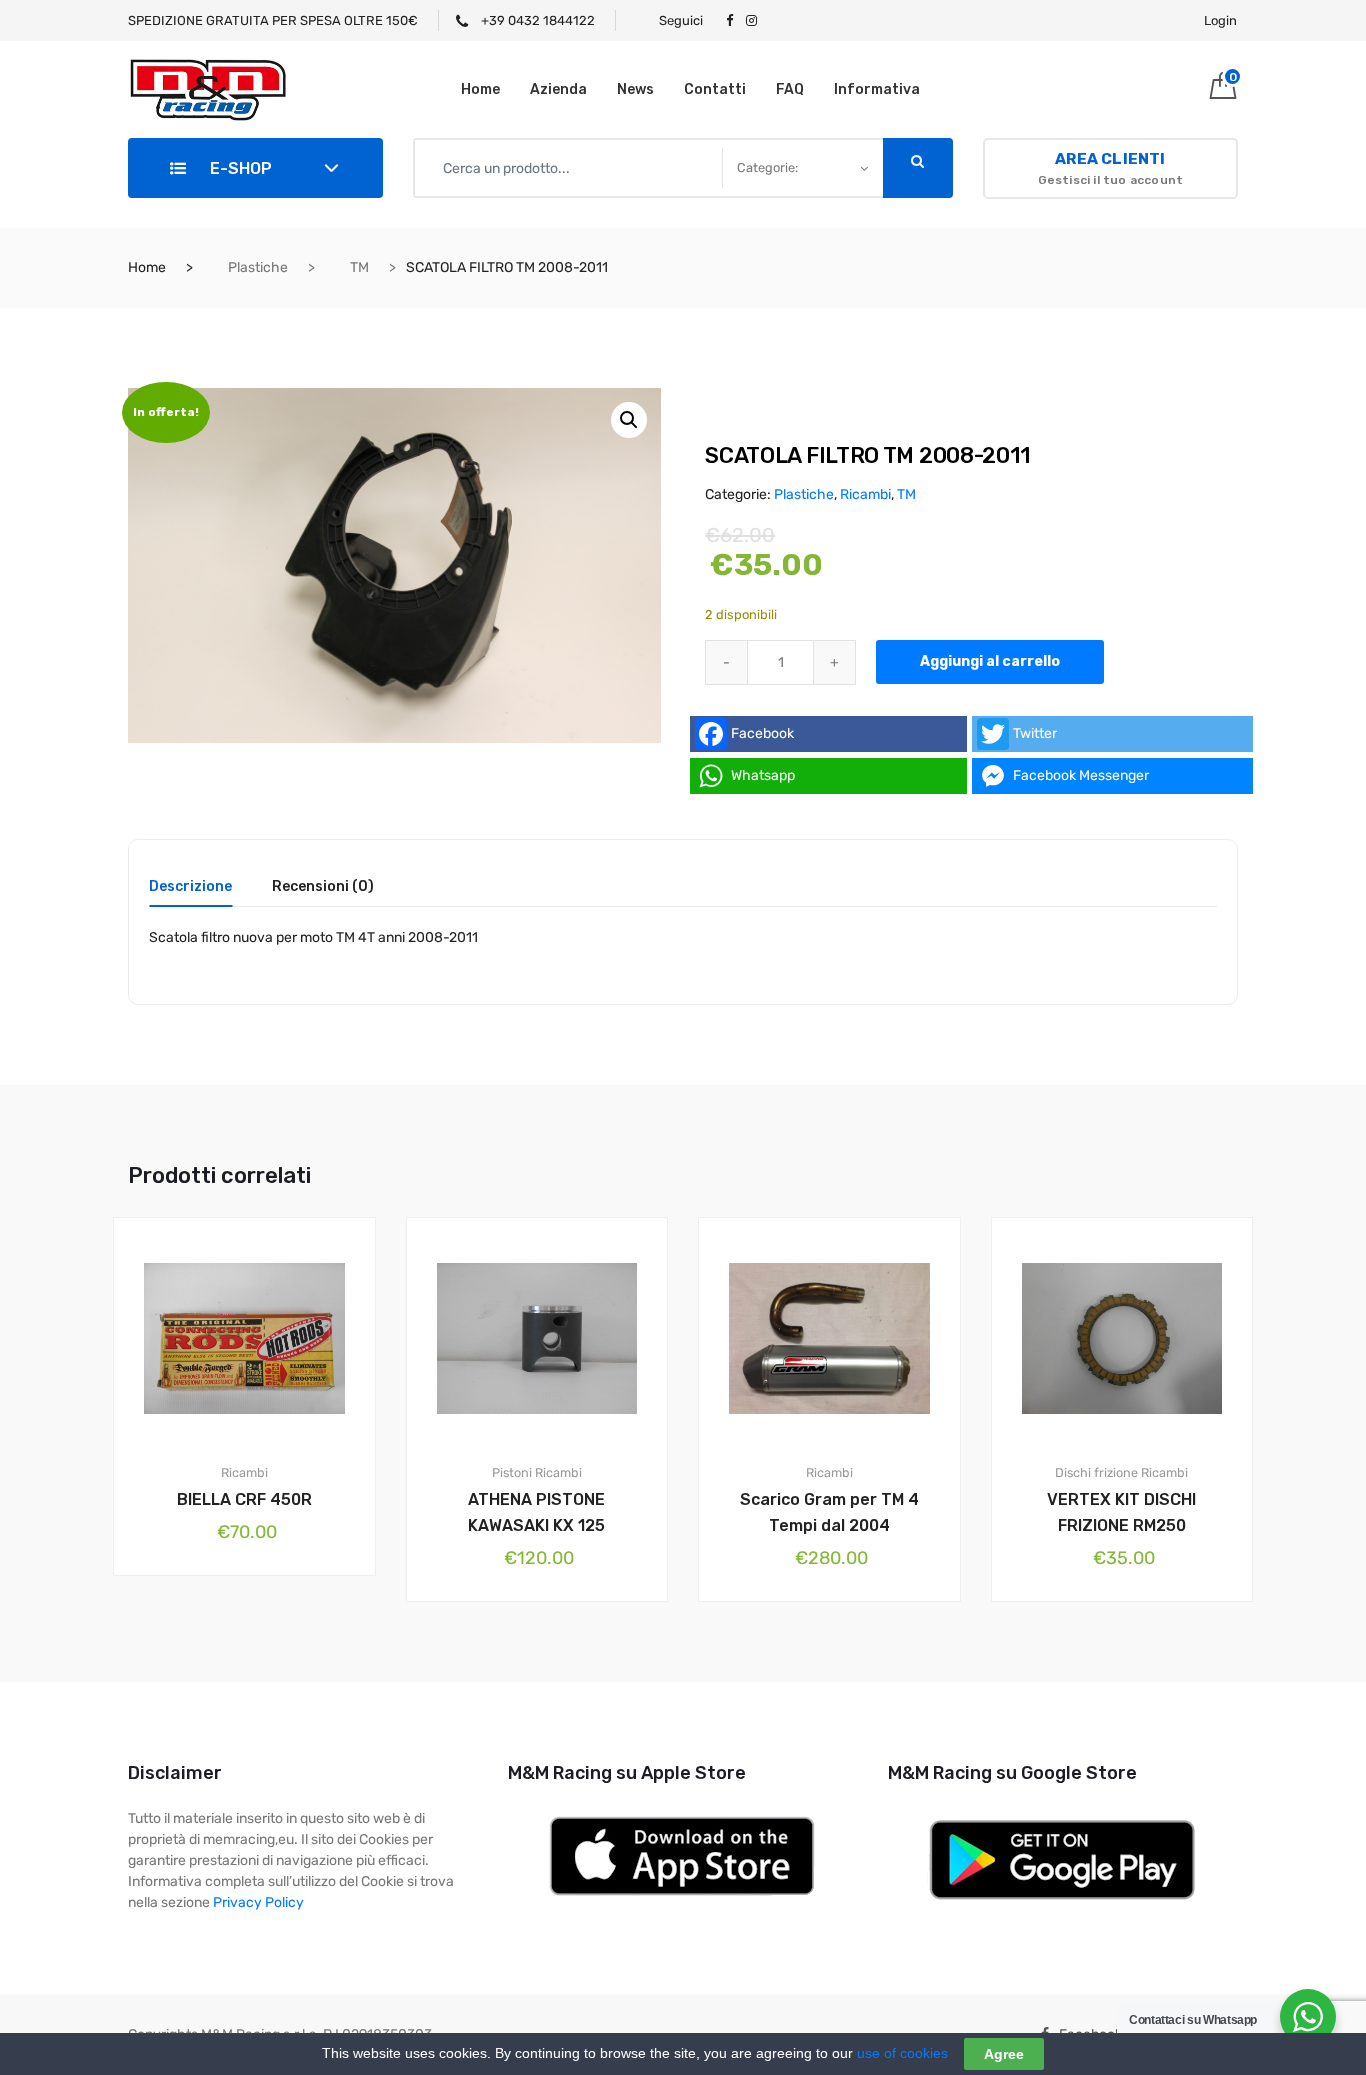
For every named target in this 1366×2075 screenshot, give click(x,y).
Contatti (715, 89)
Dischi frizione (1096, 1472)
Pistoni (512, 1472)
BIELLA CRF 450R (244, 1499)
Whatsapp (763, 775)
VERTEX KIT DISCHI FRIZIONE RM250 (1121, 1512)
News (635, 89)
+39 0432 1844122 (536, 20)
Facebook (762, 733)
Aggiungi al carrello (990, 661)
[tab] (190, 893)
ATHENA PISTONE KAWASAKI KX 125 (536, 1512)
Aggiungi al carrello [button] (256, 1643)
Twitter (1035, 733)
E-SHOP (239, 168)
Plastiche (258, 267)
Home (480, 89)
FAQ (790, 89)
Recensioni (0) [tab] (323, 887)
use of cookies (902, 2053)
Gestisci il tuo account (1111, 168)
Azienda (558, 89)
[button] (629, 420)
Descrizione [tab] (190, 887)
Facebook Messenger (1081, 775)
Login (1220, 20)
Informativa (877, 89)
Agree (1004, 2054)
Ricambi (865, 494)
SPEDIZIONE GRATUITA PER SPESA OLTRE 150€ (273, 20)
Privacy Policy (258, 1902)
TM (359, 267)
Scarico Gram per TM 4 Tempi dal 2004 (829, 1512)
